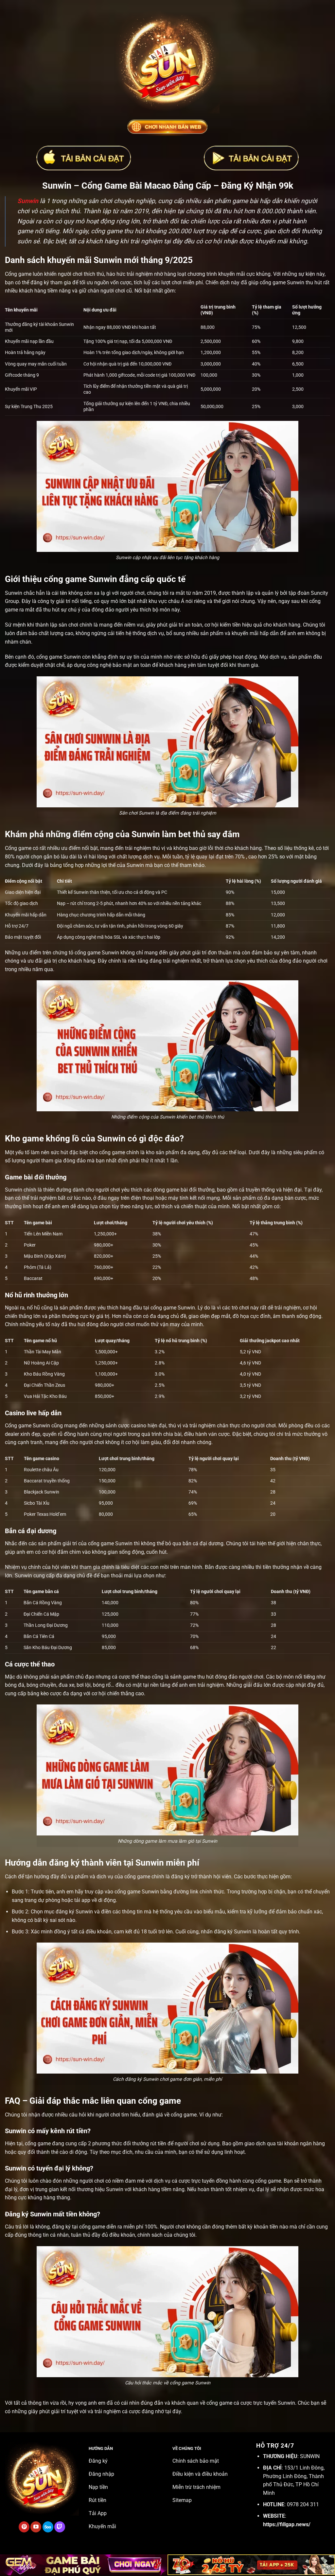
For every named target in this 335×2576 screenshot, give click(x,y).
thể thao (141, 1677)
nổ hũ (33, 1308)
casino (139, 1426)
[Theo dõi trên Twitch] (60, 2527)
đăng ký (180, 1877)
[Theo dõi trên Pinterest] (24, 2527)
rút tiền (158, 2144)
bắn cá (190, 1543)
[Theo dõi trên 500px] (48, 2527)
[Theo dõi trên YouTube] (36, 2527)
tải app (82, 1900)
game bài (177, 1190)
